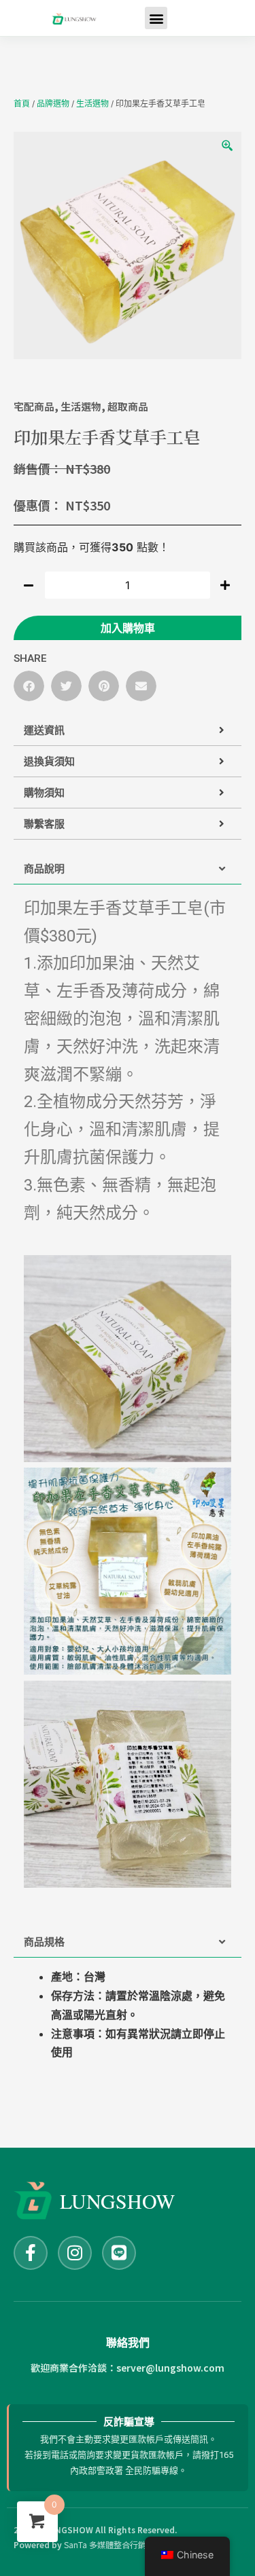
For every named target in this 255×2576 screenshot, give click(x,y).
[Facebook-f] (31, 2253)
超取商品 (128, 406)
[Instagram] (75, 2253)
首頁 (22, 104)
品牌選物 (53, 104)
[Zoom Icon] (228, 146)
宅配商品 (34, 406)
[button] (29, 686)
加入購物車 (128, 628)
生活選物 (92, 104)
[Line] (119, 2253)
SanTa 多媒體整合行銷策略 (113, 2544)
